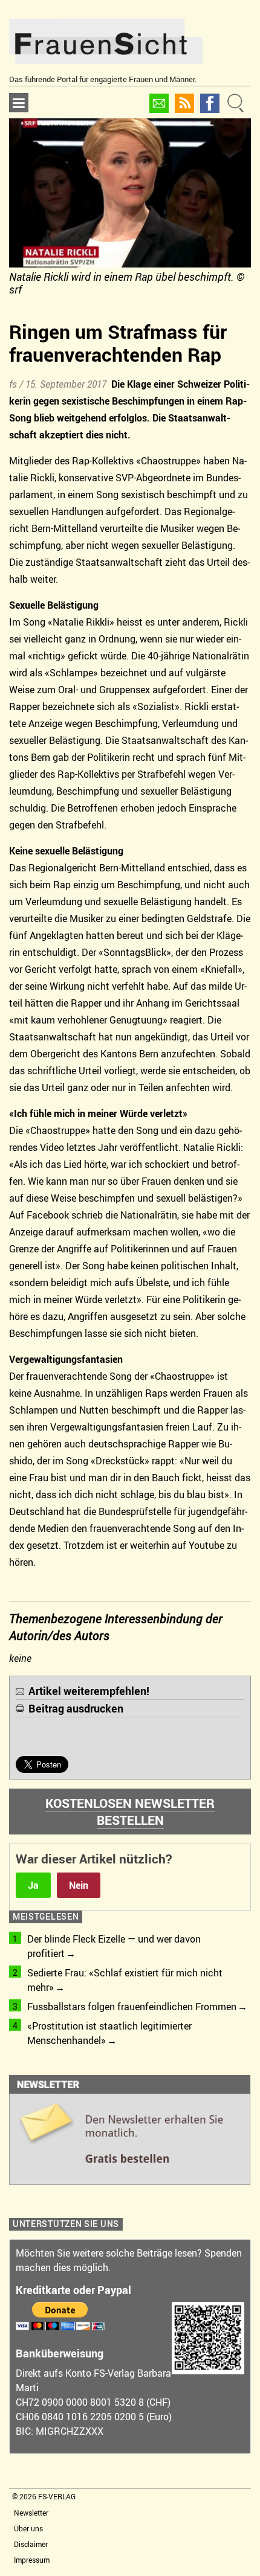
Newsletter (31, 2513)
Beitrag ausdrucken (76, 1708)
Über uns (28, 2528)
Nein (79, 1885)
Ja (33, 1885)
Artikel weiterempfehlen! (89, 1691)
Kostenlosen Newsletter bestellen (130, 1812)
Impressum (32, 2560)
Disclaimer (31, 2544)
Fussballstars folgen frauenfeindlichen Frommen (132, 2007)
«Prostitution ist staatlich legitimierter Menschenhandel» (109, 2033)
